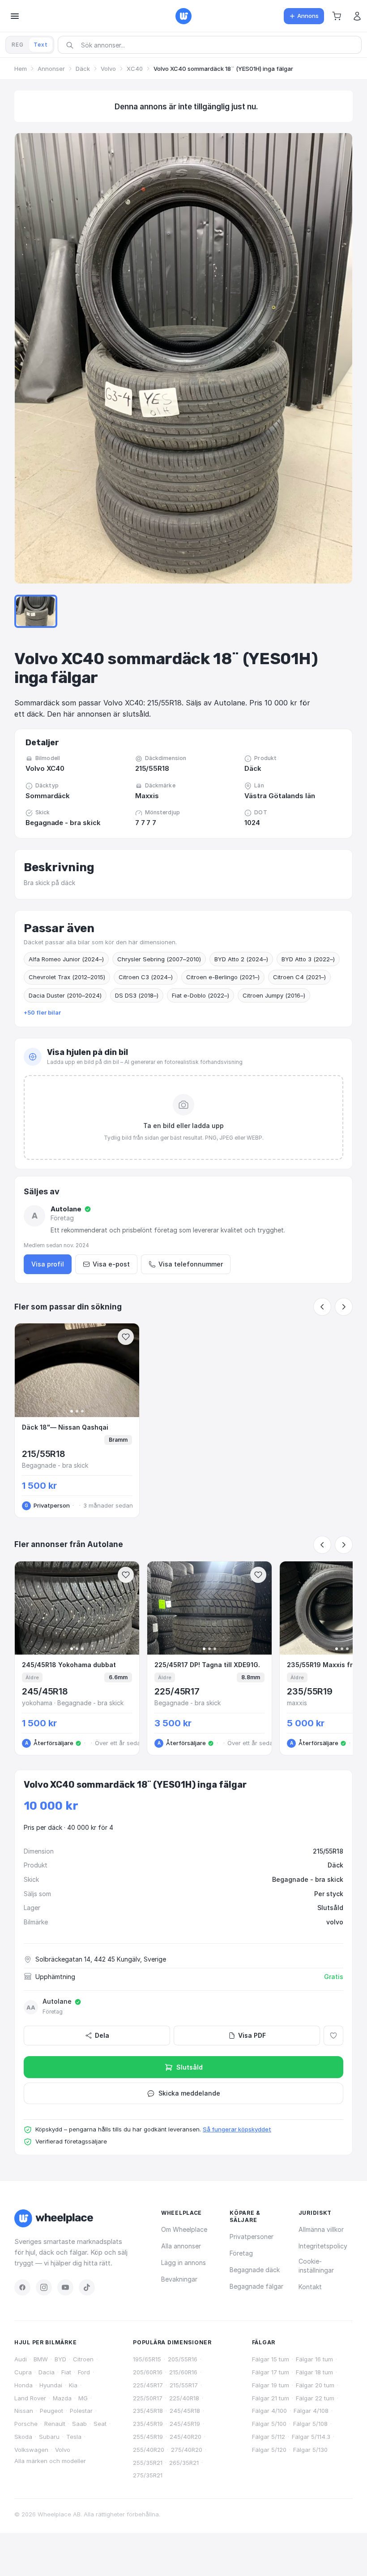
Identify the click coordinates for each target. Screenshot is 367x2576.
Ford (84, 2372)
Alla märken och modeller (50, 2461)
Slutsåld (190, 2067)
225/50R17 (148, 2398)
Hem (21, 69)
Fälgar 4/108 (311, 2411)
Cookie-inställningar (316, 2266)
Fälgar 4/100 (269, 2411)
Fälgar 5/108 (310, 2424)
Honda (23, 2385)
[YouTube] (65, 2287)
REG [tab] (18, 45)
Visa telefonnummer (191, 1264)
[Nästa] (344, 1307)
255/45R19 (148, 2437)
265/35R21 (184, 2463)
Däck (83, 69)
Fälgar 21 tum (271, 2398)
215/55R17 (184, 2385)
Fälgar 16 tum (314, 2359)
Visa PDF (252, 2035)
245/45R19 (185, 2424)
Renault (55, 2424)
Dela (102, 2035)
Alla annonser (181, 2246)
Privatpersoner (252, 2237)
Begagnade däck (255, 2270)
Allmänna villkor (321, 2229)
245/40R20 (186, 2437)
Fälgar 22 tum (315, 2398)
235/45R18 (148, 2411)
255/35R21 (148, 2463)
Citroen (83, 2359)
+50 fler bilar (42, 1012)
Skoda (23, 2437)
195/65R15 (147, 2359)
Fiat (66, 2372)
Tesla (74, 2437)
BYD (60, 2359)
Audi (21, 2359)
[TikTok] (87, 2287)
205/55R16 (183, 2359)
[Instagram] (44, 2287)
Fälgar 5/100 (269, 2424)
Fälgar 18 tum (314, 2372)
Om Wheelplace (184, 2229)
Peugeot (51, 2411)
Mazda (62, 2398)
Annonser (51, 69)
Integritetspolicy (323, 2246)
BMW (41, 2359)
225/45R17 (148, 2385)
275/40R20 (187, 2450)
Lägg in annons (183, 2263)
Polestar (81, 2411)
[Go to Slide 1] (36, 611)
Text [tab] (41, 45)
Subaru (49, 2437)
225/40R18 (184, 2398)
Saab (79, 2424)
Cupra (23, 2372)
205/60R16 (148, 2372)
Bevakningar (179, 2279)
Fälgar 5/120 (269, 2450)
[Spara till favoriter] (126, 1337)
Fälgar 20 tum (315, 2385)
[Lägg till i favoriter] (333, 2036)
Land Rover (30, 2398)
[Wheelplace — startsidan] (183, 16)
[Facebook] (22, 2287)
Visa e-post (111, 1264)
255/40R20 (149, 2450)
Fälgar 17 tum (271, 2372)
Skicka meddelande (189, 2093)
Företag (241, 2253)
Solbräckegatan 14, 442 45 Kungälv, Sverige (101, 1959)
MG (83, 2398)
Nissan (24, 2411)
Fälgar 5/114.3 (311, 2437)
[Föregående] (322, 1307)
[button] (337, 16)
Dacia (47, 2372)
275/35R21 (148, 2475)
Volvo (108, 69)
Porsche (26, 2424)
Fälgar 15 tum (271, 2359)
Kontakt (310, 2287)
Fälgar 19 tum (271, 2385)
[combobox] (213, 45)
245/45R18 (185, 2411)
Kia (73, 2385)
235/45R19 (148, 2424)
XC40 (135, 69)
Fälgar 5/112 (269, 2437)
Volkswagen (31, 2450)
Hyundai (51, 2385)
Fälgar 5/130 (310, 2450)
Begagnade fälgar (256, 2286)
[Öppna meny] (15, 16)
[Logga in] (357, 16)
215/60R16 (183, 2372)
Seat (100, 2424)
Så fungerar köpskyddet (237, 2129)
